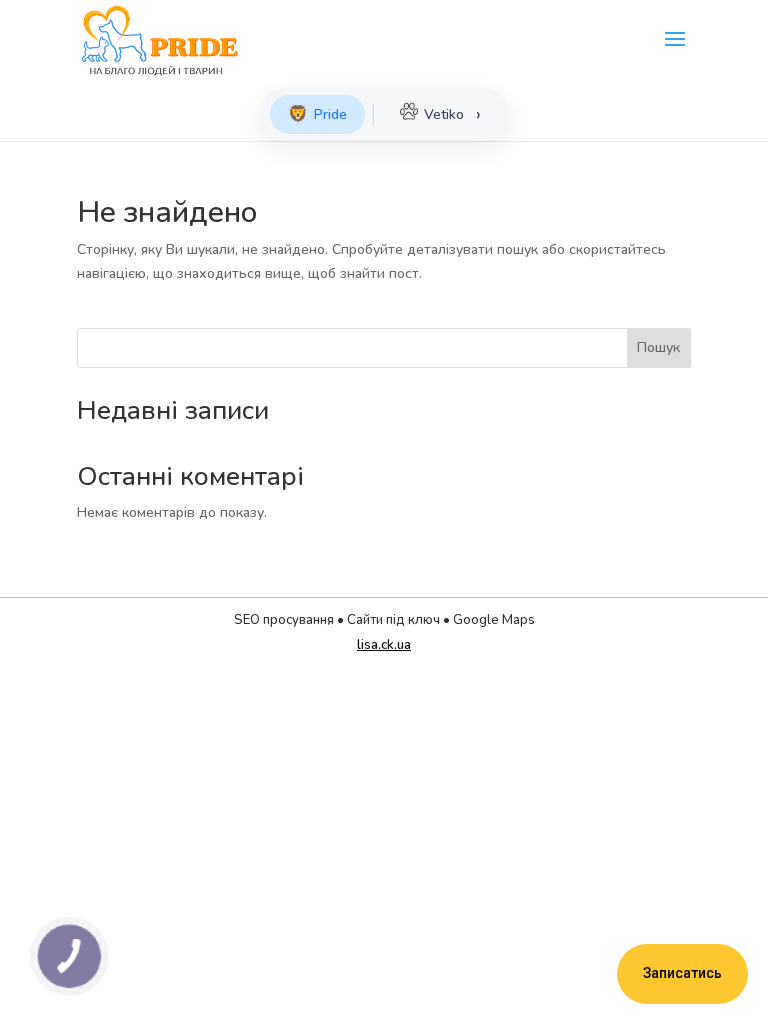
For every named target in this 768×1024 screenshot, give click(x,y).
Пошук (658, 347)
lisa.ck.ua (384, 645)
